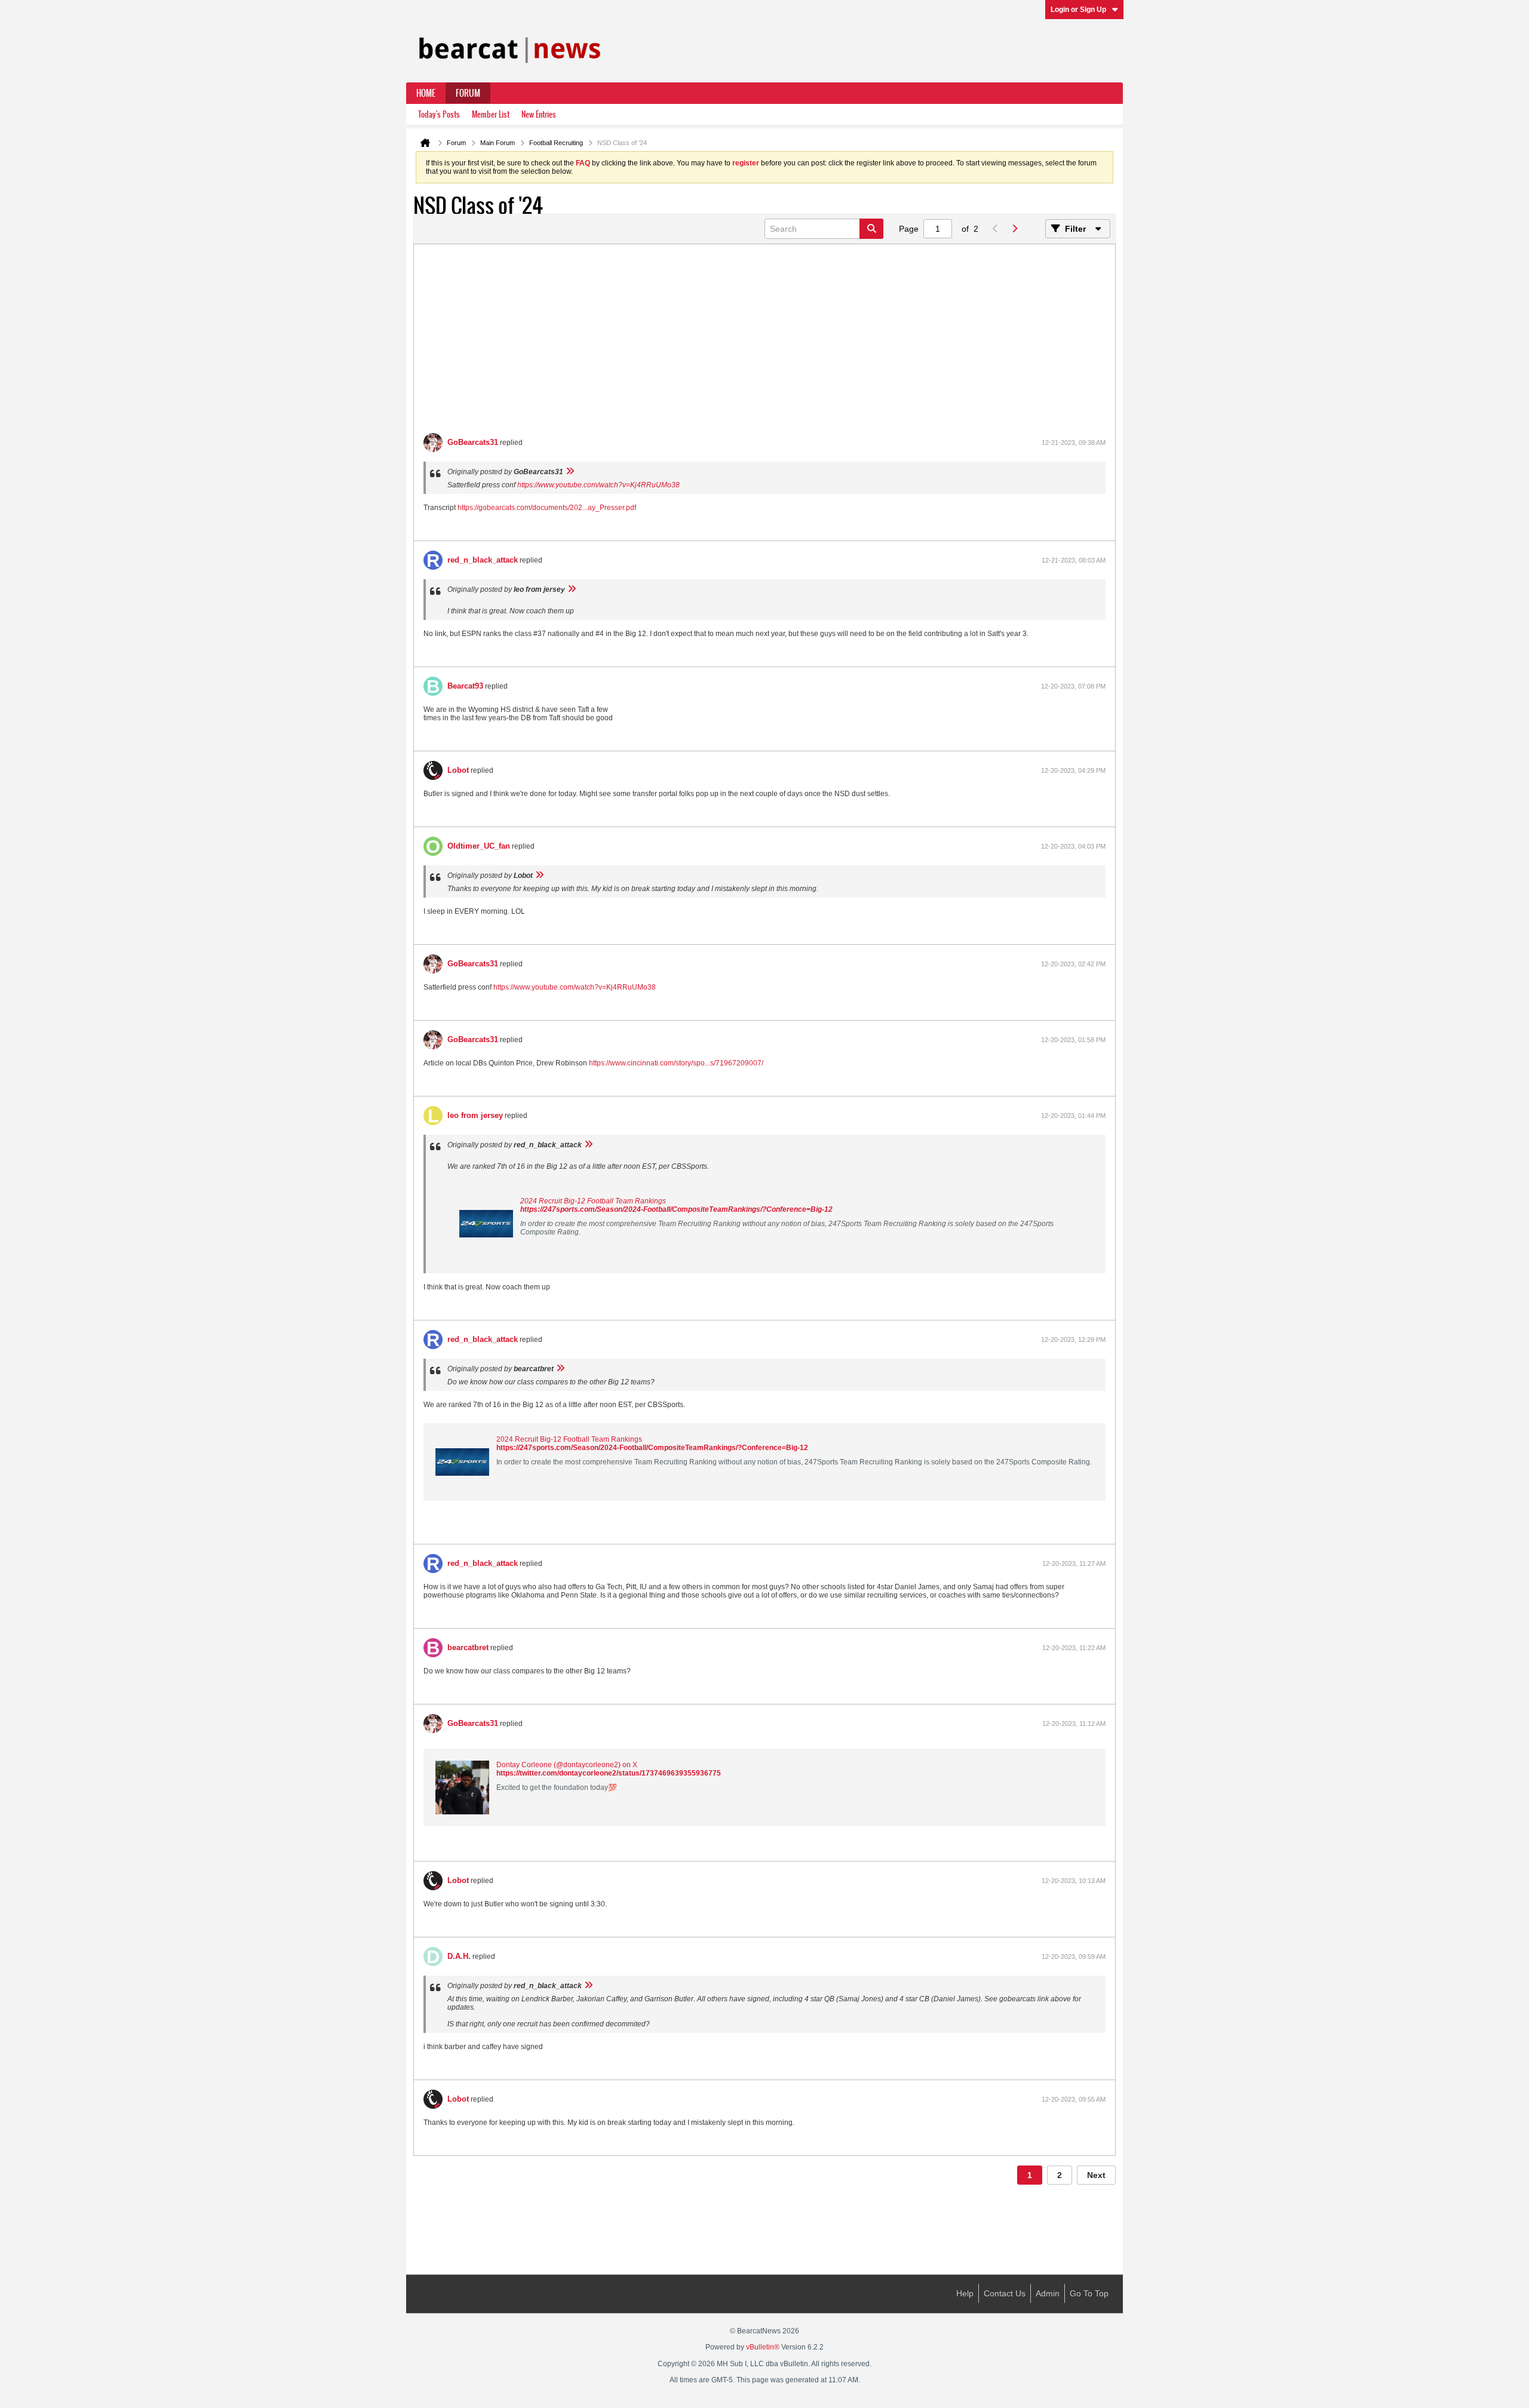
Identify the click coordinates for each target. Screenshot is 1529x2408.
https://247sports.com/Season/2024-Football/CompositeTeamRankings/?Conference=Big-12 (676, 1209)
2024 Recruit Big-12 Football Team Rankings (593, 1201)
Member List (491, 114)
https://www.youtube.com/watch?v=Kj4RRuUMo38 (598, 485)
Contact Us (1005, 2293)
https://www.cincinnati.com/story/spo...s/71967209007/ (676, 1063)
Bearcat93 (465, 686)
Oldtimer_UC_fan (479, 846)
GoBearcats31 (473, 442)
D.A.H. (459, 1956)
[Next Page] (1014, 229)
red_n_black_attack (483, 560)
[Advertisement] (764, 343)
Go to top (1089, 2293)
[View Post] (570, 472)
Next (1096, 2175)
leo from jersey (475, 1115)
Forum (468, 93)
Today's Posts (439, 114)
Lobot (458, 770)
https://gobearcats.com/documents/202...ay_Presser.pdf (547, 508)
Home (426, 93)
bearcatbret (468, 1647)
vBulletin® (763, 2347)
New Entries (539, 114)
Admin (1048, 2293)
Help (965, 2293)
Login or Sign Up (1078, 10)
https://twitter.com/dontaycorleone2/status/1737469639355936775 (609, 1773)
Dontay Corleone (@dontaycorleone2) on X (567, 1765)
